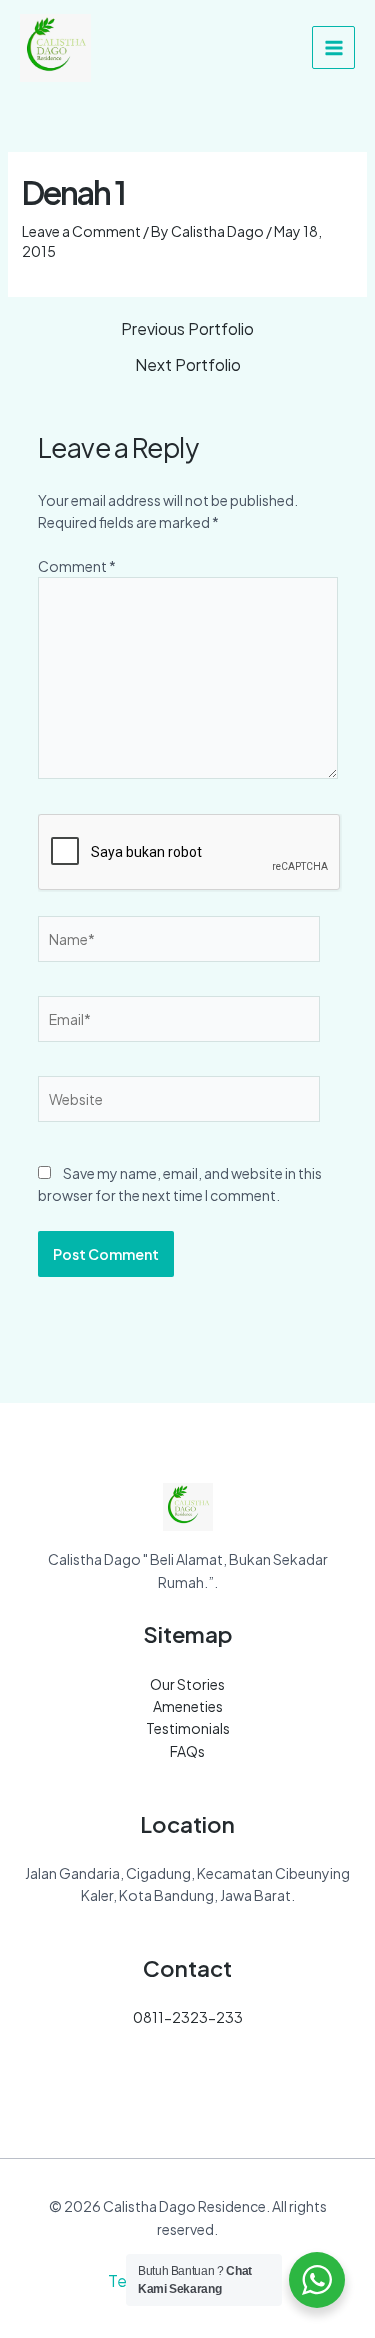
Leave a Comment (81, 231)
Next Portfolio (188, 365)
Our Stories (187, 1684)
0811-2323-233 (188, 2017)
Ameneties (188, 1706)
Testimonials (188, 1728)
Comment (77, 566)
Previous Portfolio (187, 329)
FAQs (187, 1751)
